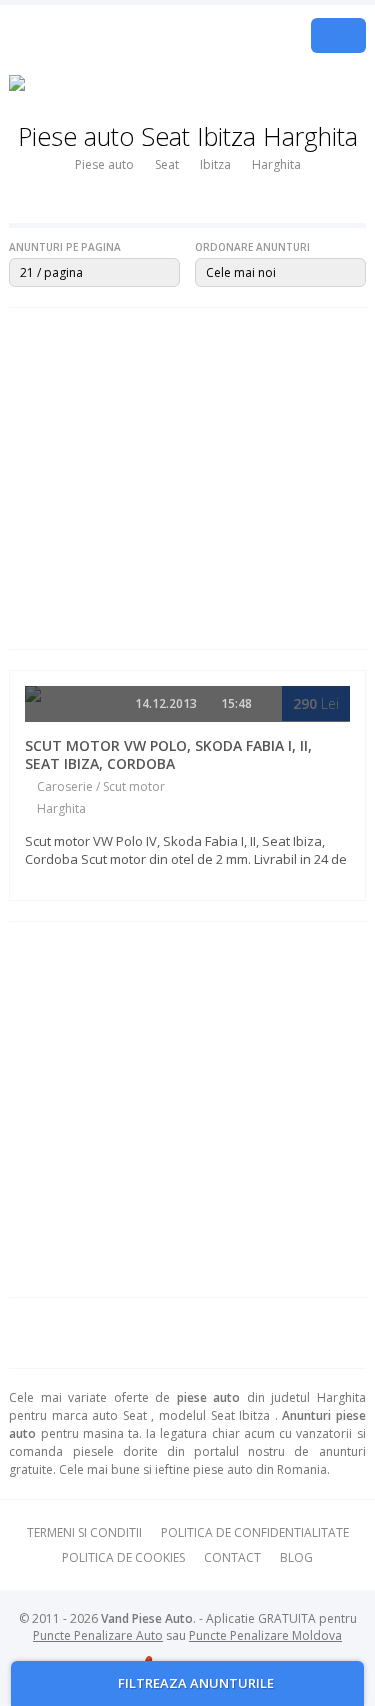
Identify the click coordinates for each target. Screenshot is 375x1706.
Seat (167, 164)
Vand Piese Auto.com (133, 35)
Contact (232, 1557)
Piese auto (104, 164)
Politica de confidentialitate (255, 1532)
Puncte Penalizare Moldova (265, 1635)
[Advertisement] (187, 478)
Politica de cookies (123, 1557)
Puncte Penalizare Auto (98, 1635)
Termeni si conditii (84, 1532)
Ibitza (215, 164)
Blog (296, 1557)
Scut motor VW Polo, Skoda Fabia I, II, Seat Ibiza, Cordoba (168, 754)
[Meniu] (338, 35)
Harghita (276, 164)
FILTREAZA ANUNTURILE (194, 1683)
